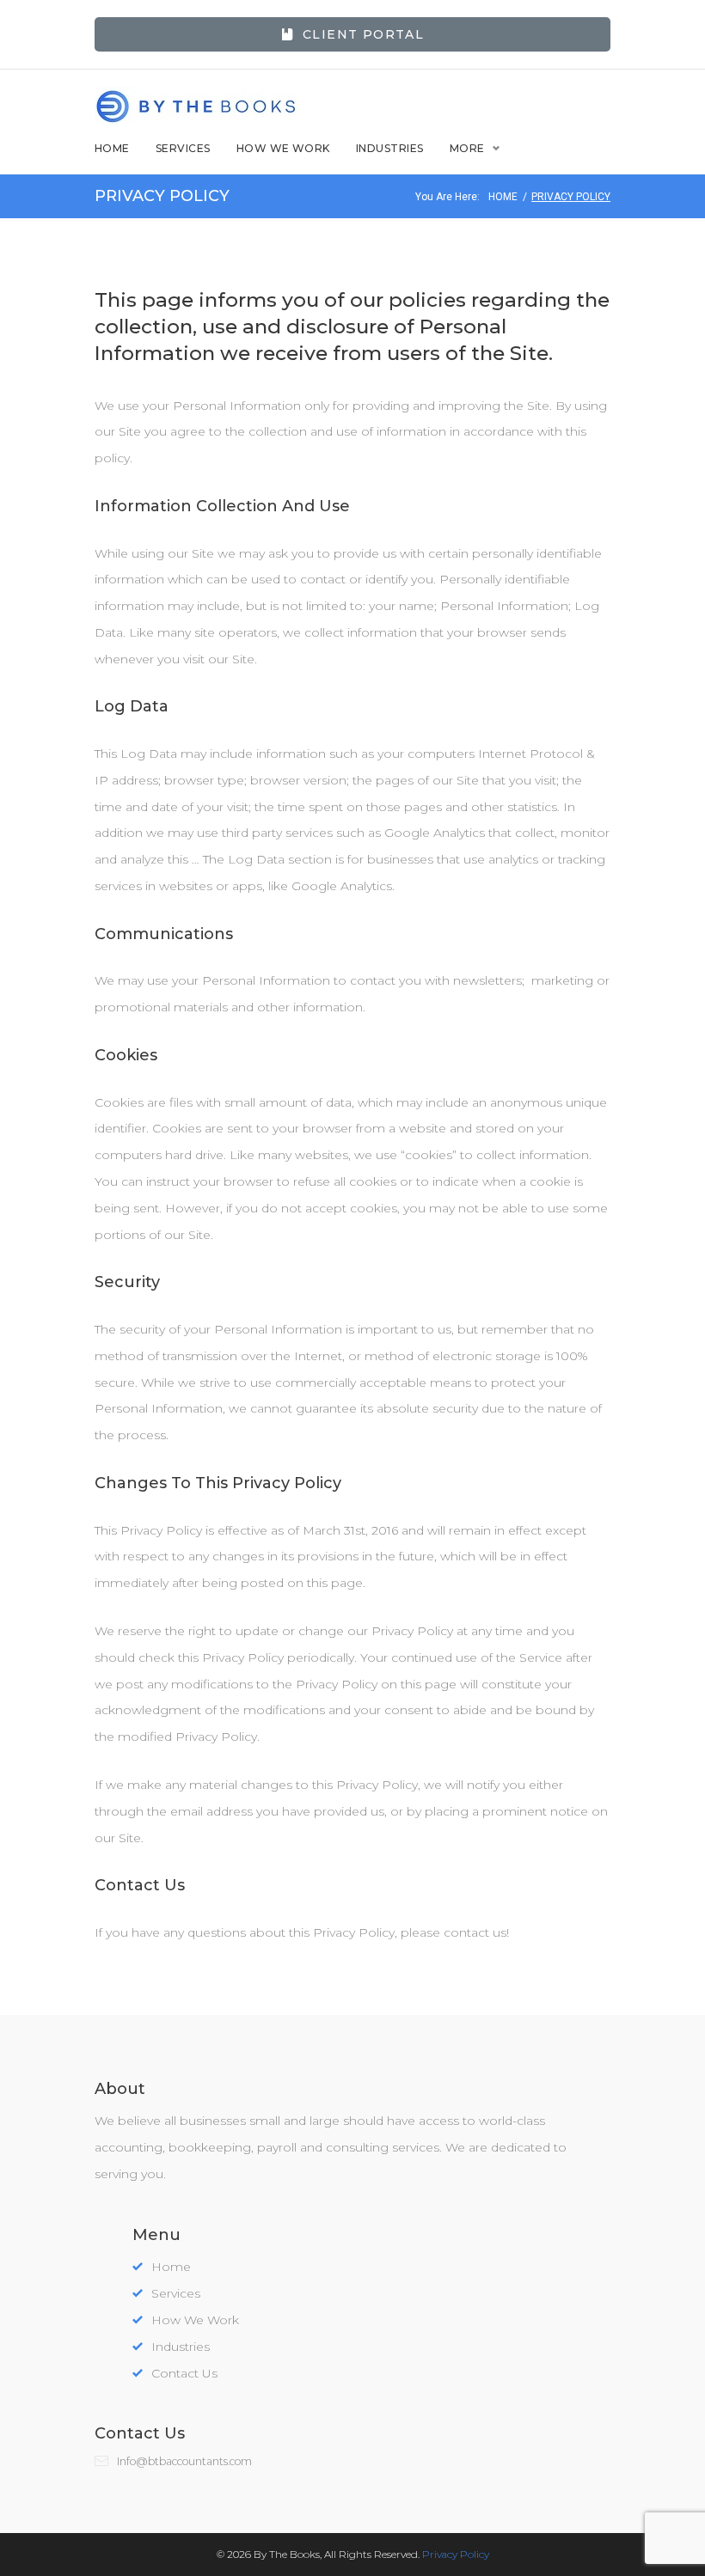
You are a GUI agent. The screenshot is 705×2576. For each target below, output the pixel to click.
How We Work (283, 148)
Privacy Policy (456, 2554)
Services (183, 148)
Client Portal (363, 34)
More (467, 148)
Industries (390, 148)
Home (112, 148)
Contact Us (184, 2373)
